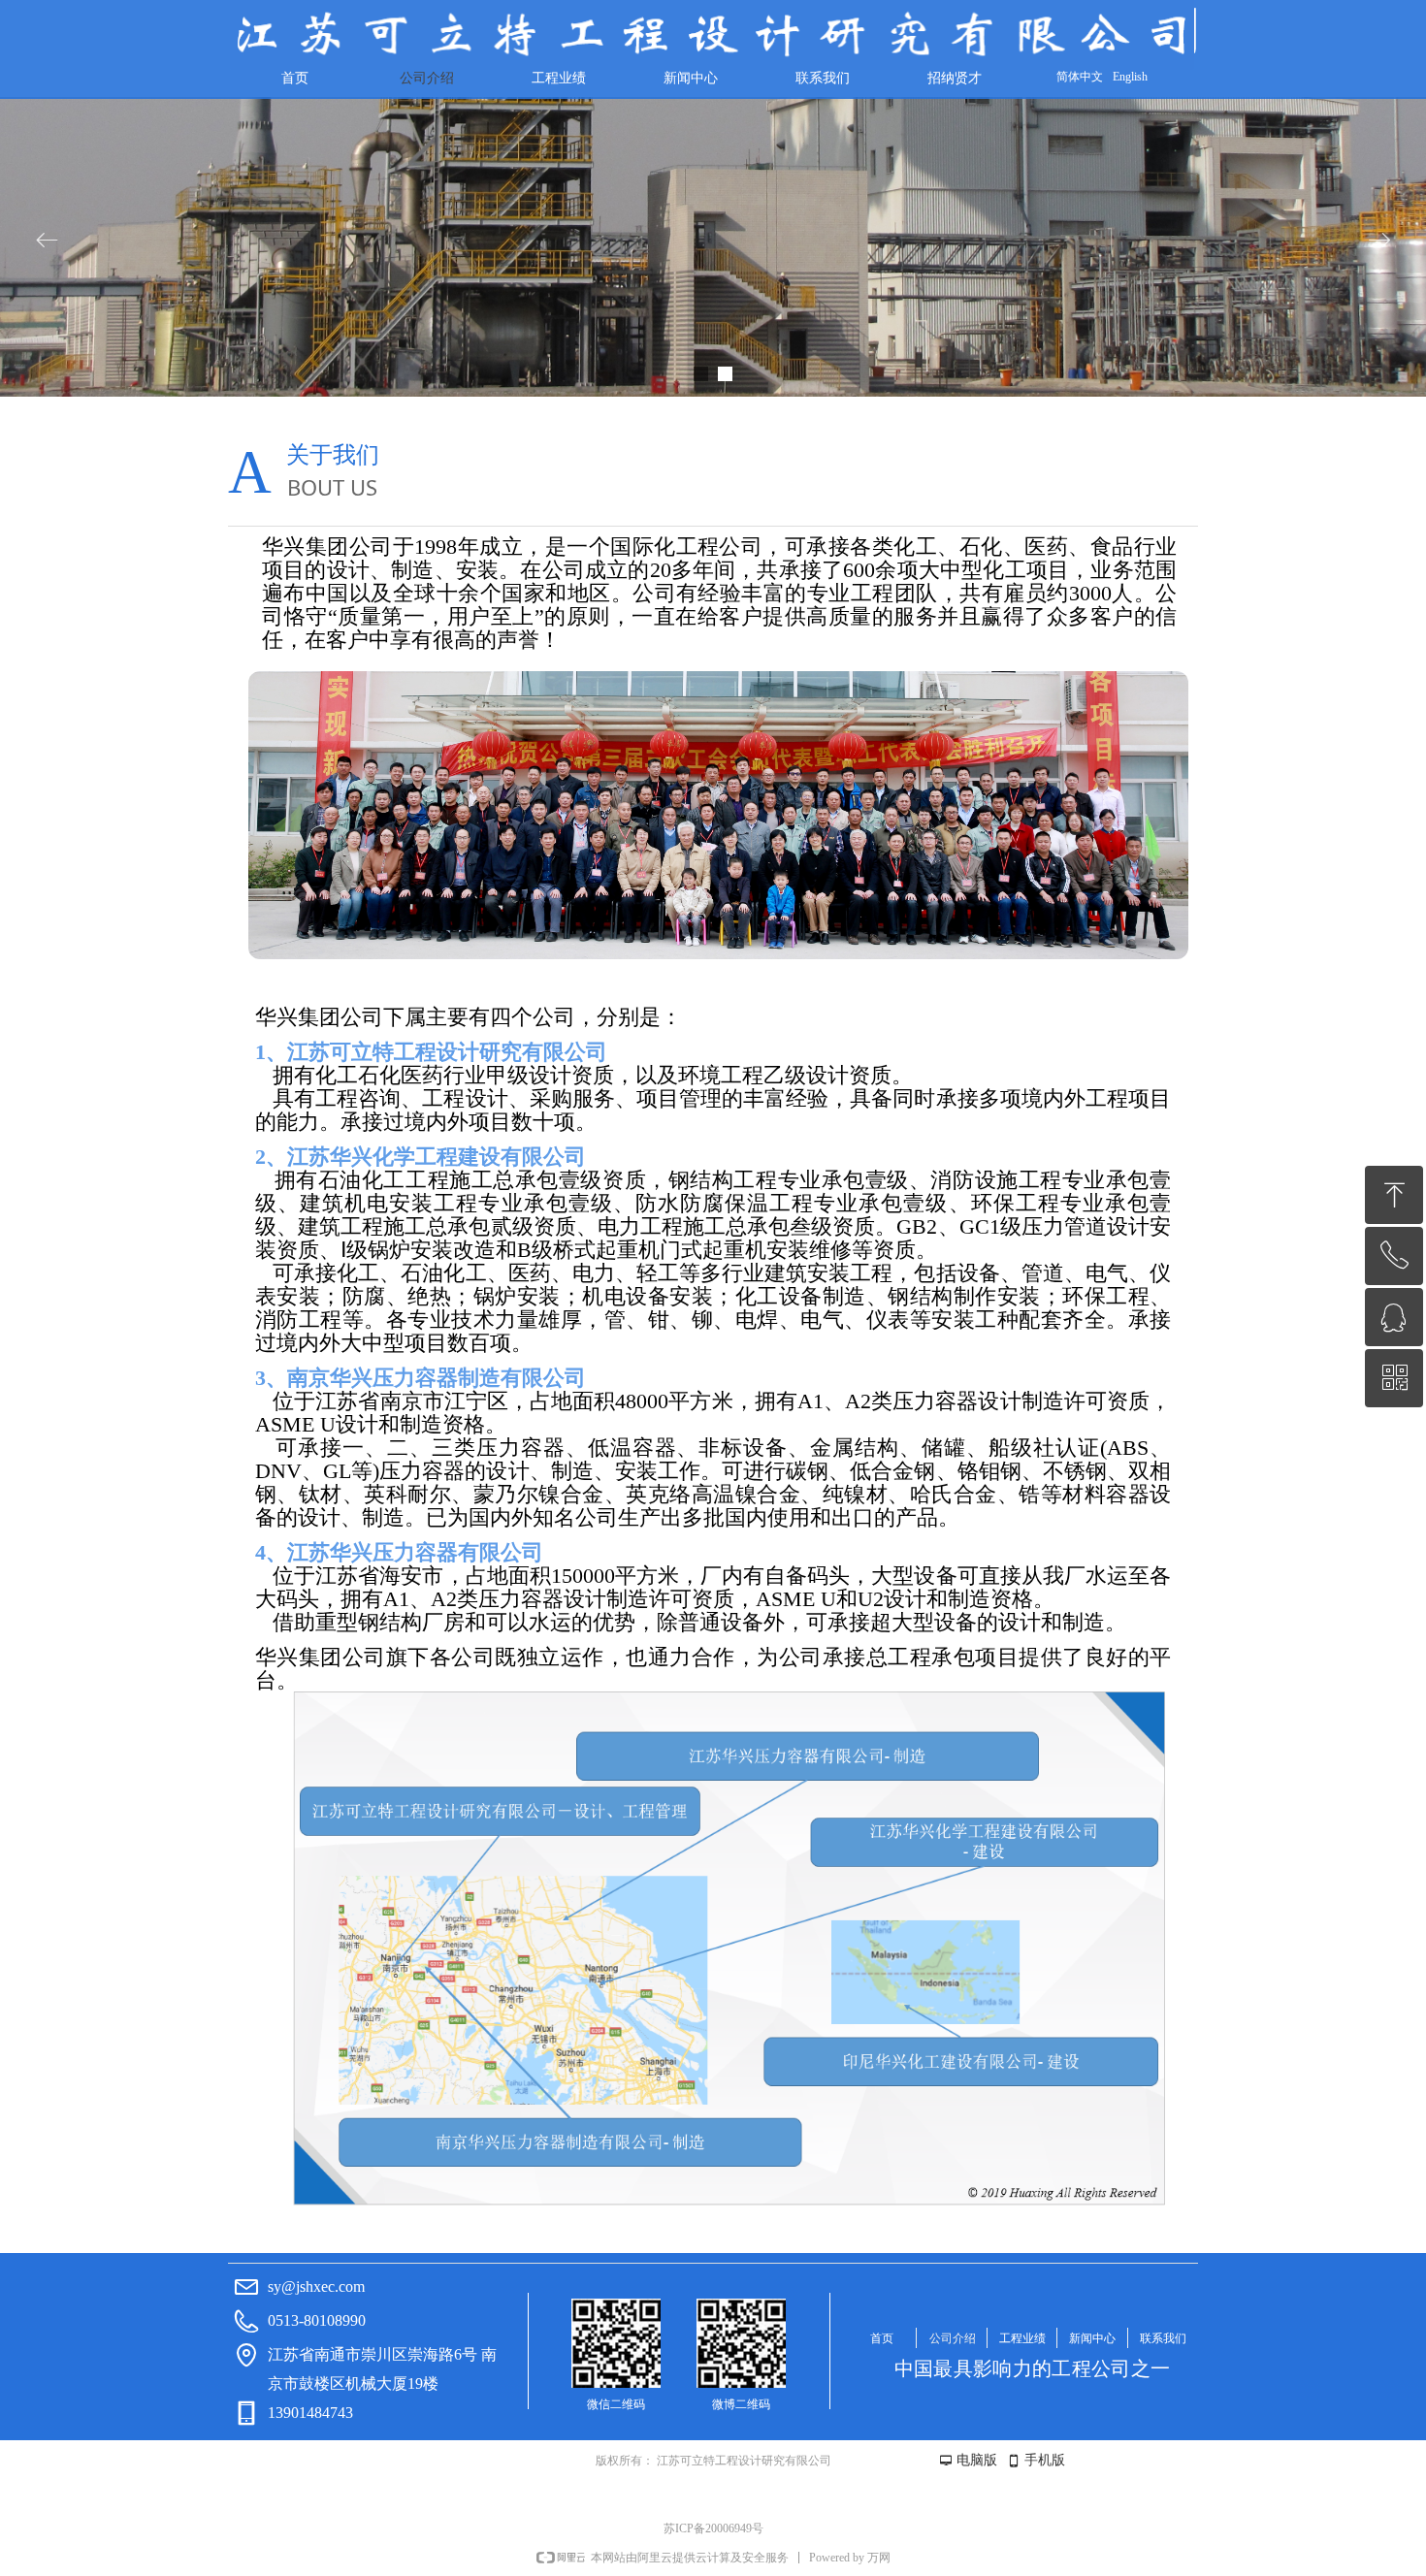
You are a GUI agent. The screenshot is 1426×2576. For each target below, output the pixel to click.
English (1130, 77)
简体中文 (1080, 77)
